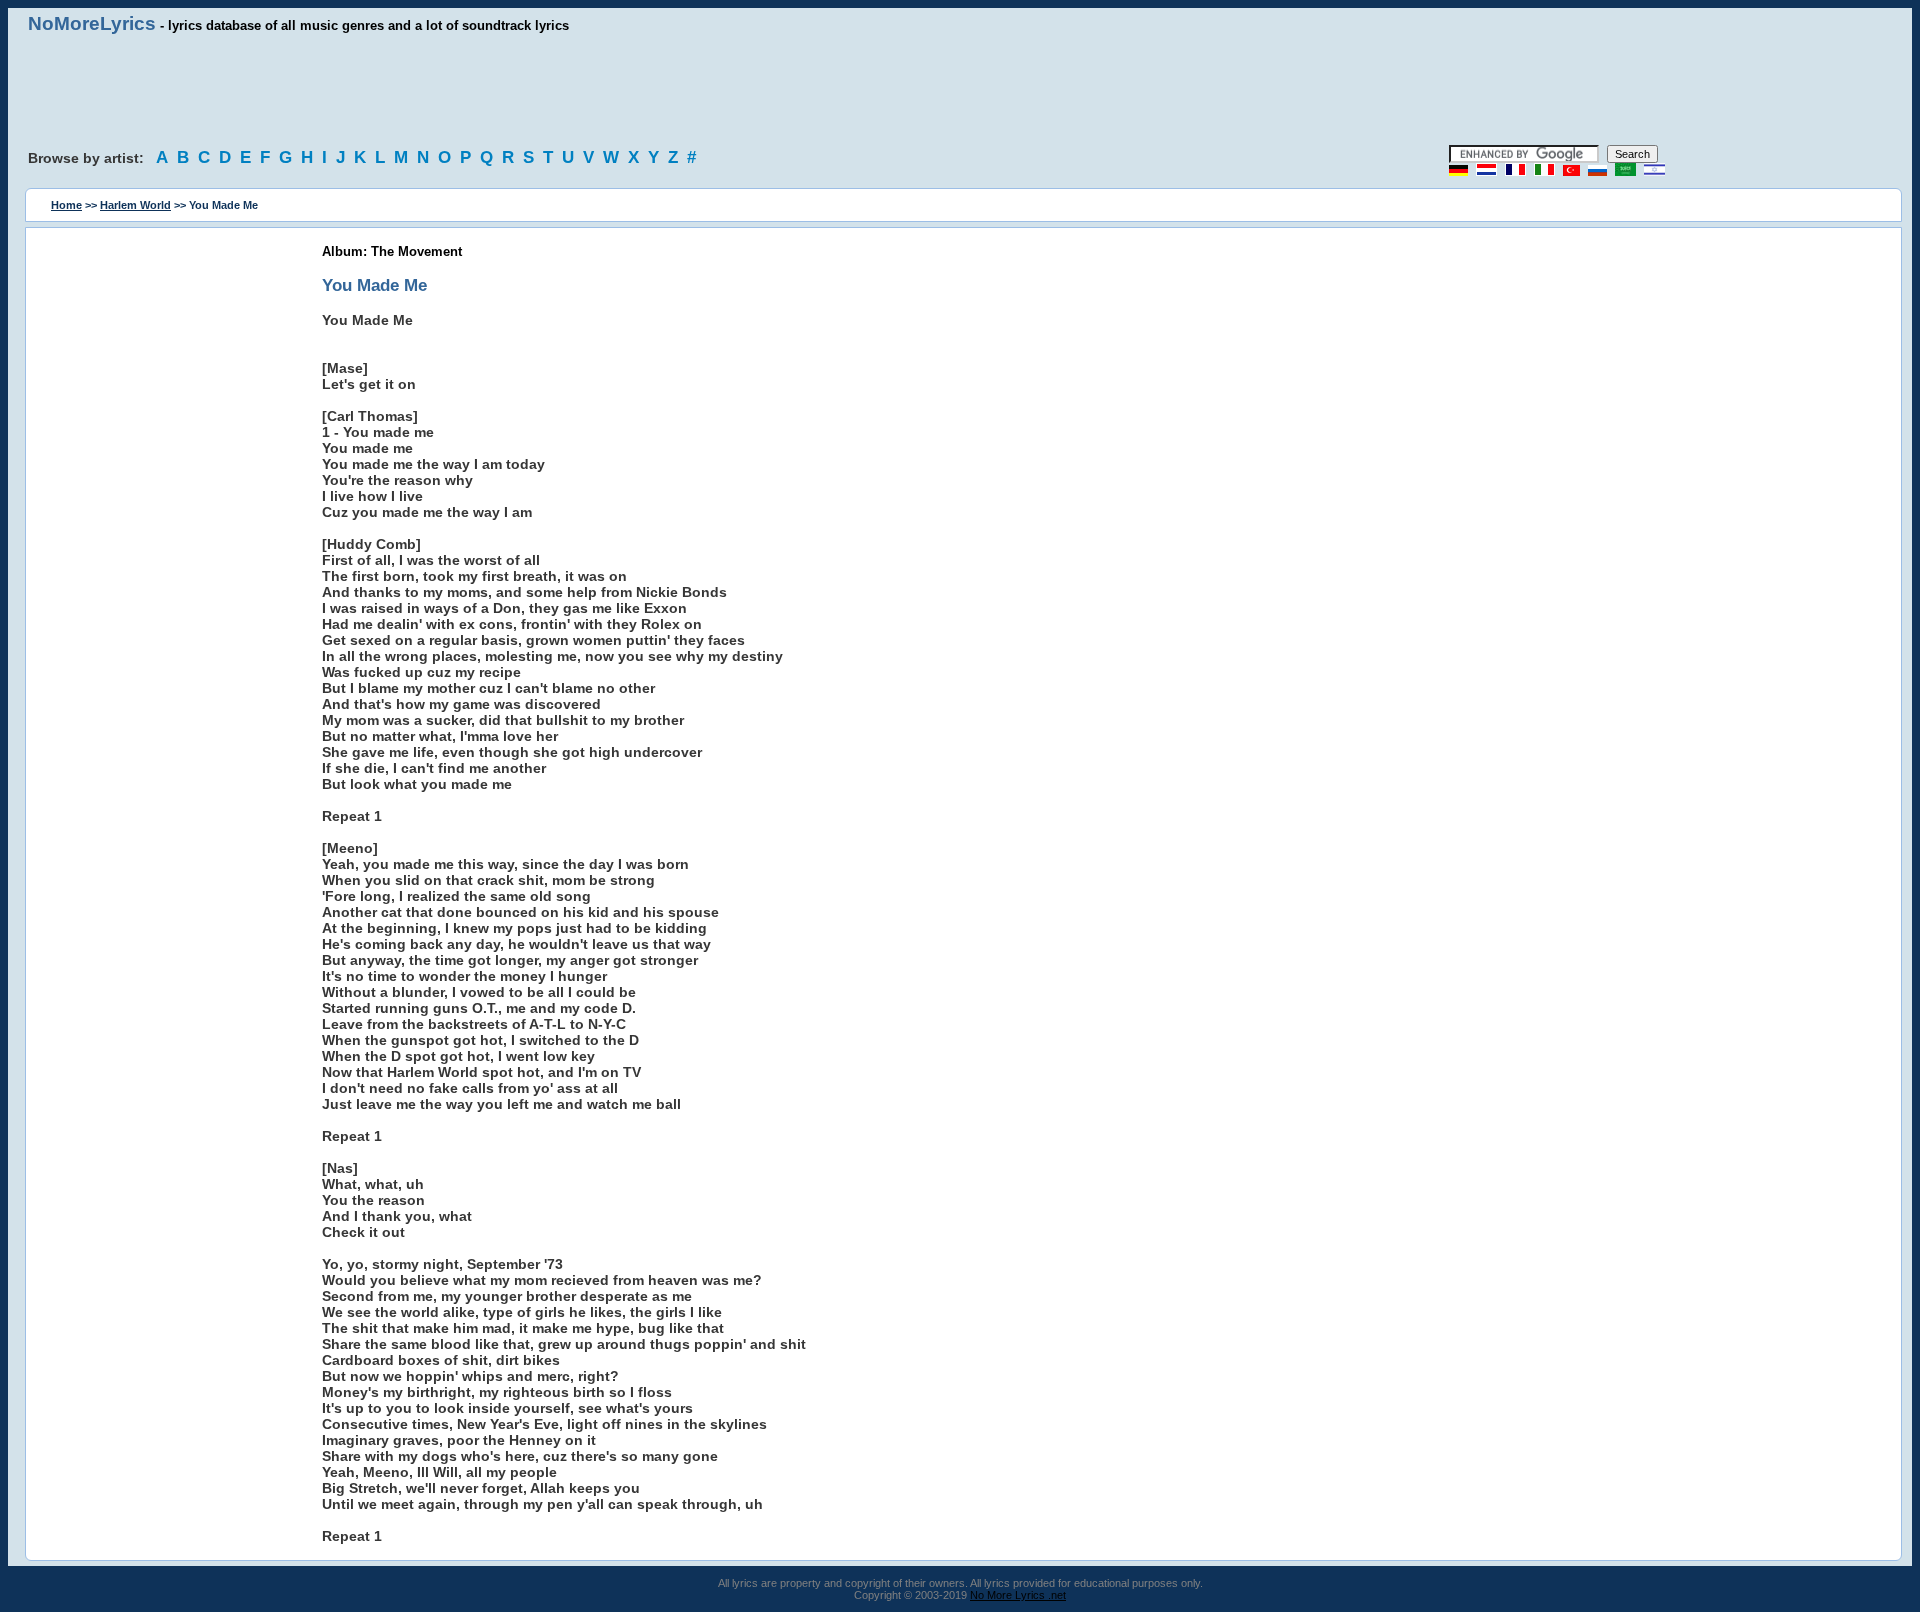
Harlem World (135, 205)
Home (66, 205)
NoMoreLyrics (92, 23)
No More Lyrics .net (1018, 1595)
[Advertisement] (960, 90)
